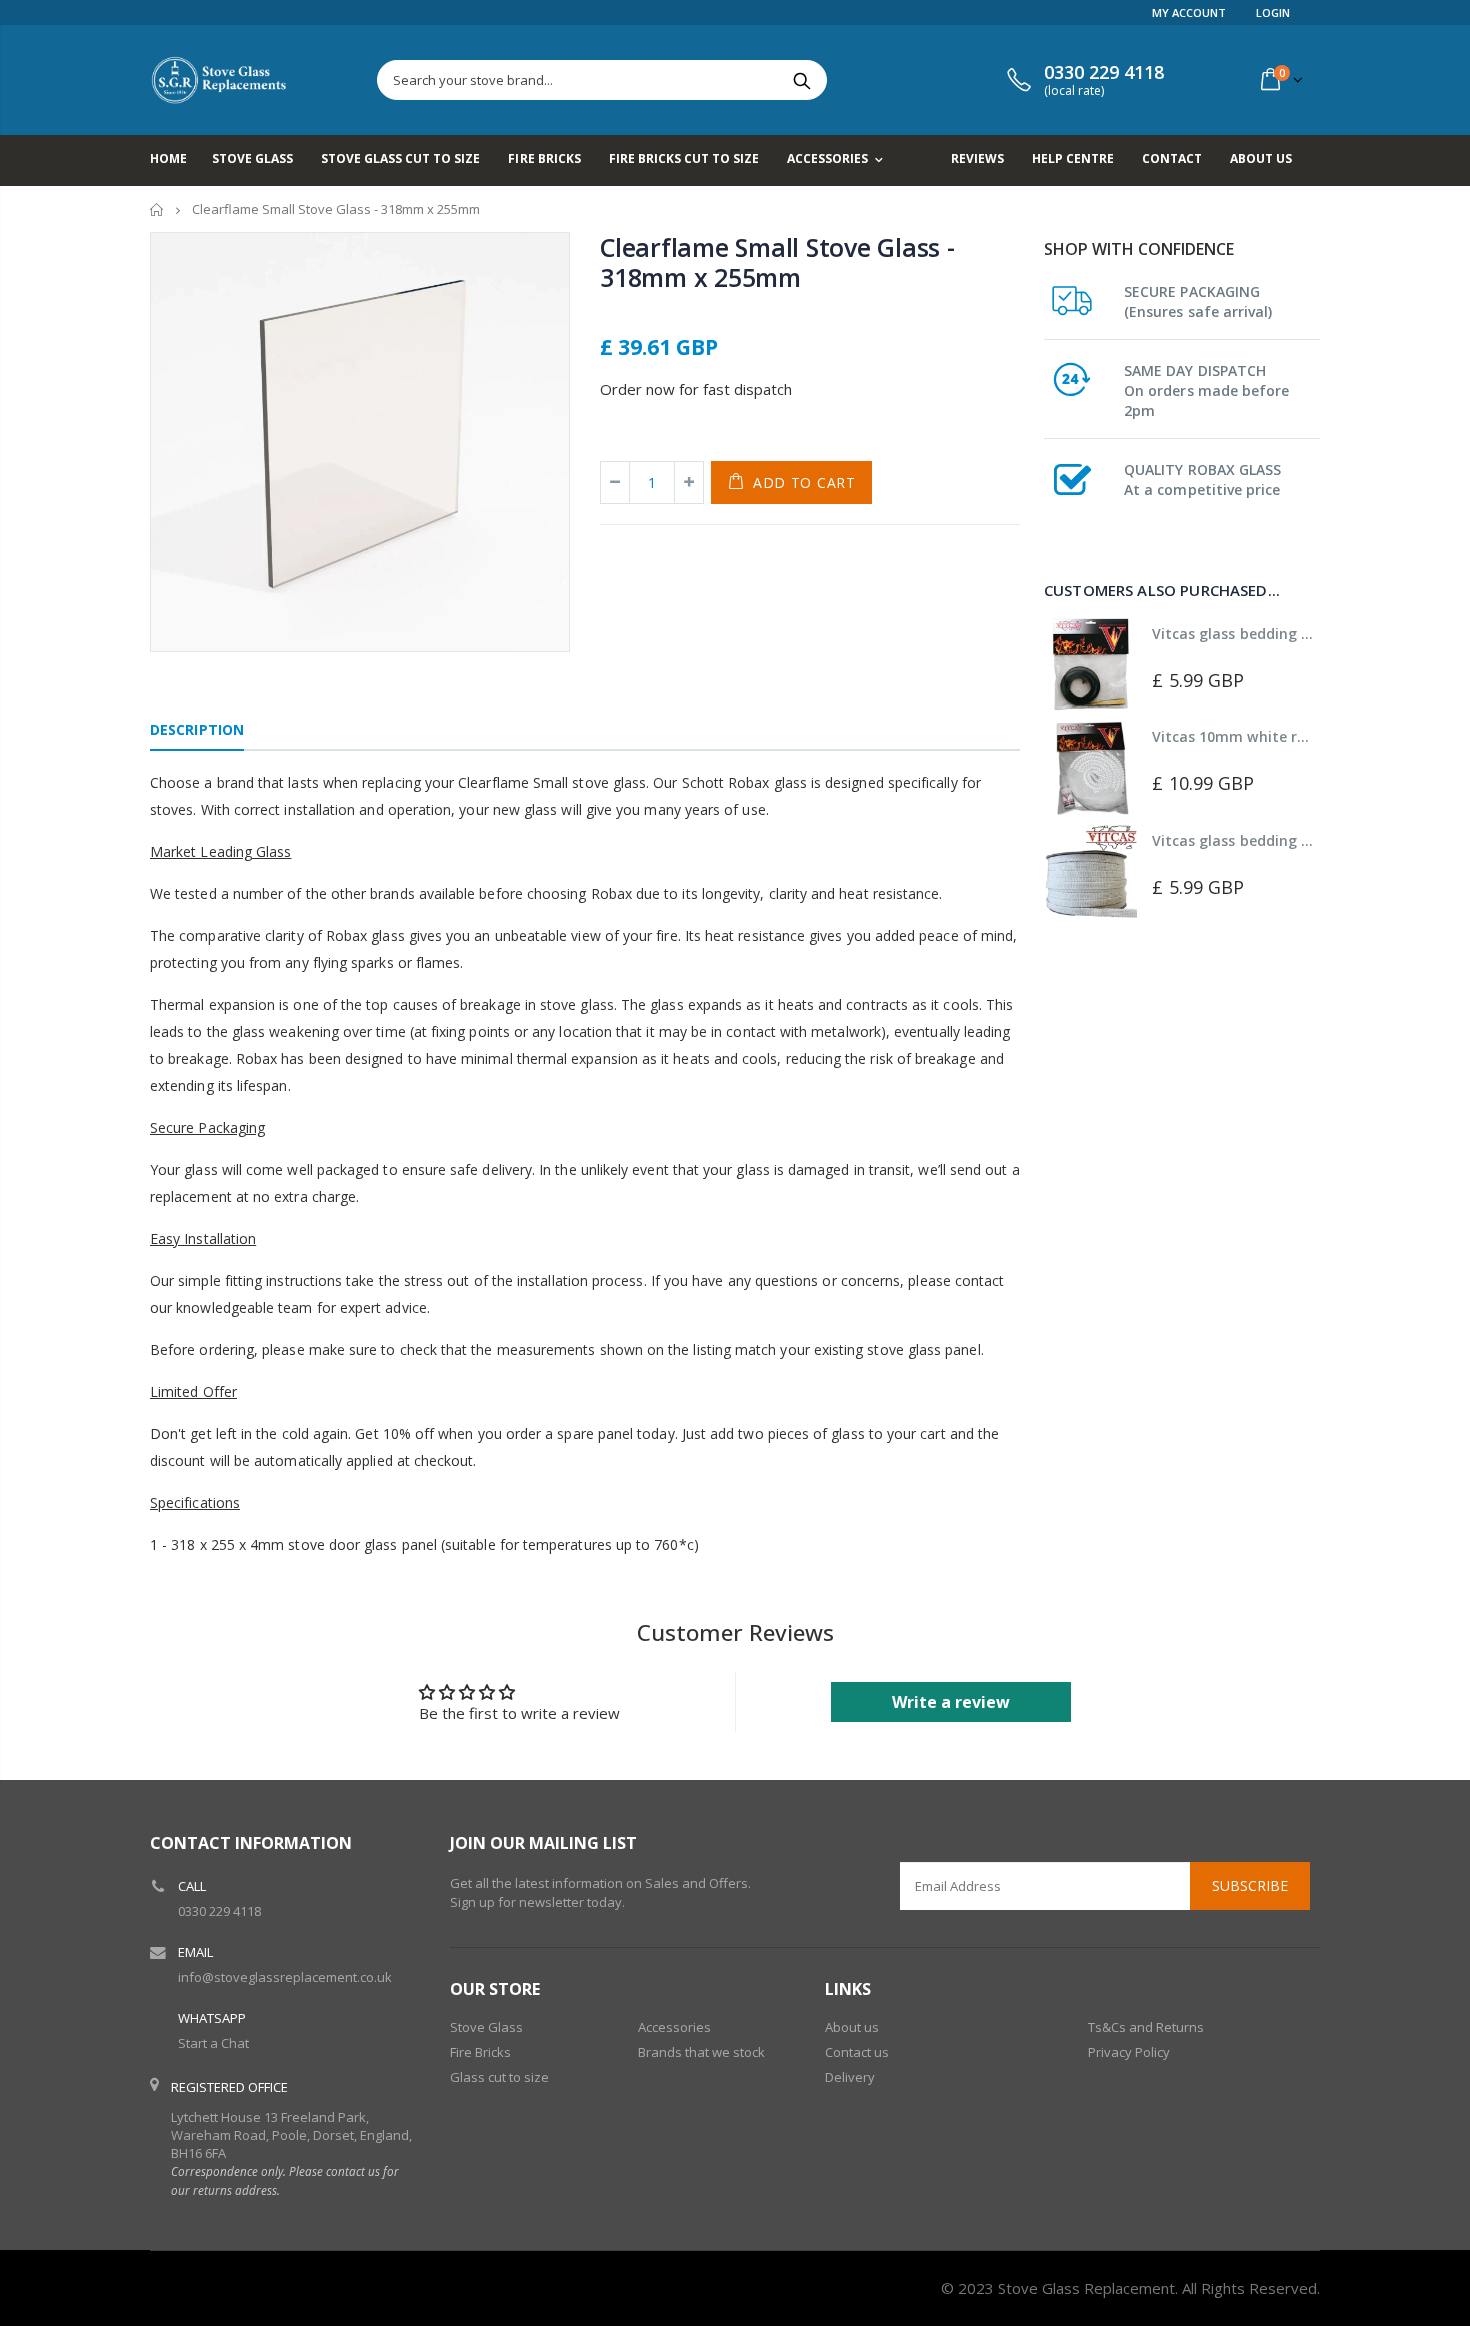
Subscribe (1250, 1885)
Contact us (857, 2052)
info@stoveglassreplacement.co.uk (285, 1977)
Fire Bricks (480, 2052)
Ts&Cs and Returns (1146, 2027)
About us (852, 2027)
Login (1273, 12)
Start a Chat (213, 2043)
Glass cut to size (499, 2077)
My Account (1189, 12)
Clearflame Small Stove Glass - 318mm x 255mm (777, 262)
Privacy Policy (1129, 2052)
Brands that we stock (701, 2052)
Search (801, 80)
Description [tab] (197, 729)
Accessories (674, 2027)
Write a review (951, 1702)
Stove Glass (486, 2027)
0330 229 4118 (219, 1911)
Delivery (850, 2077)
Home (157, 209)
